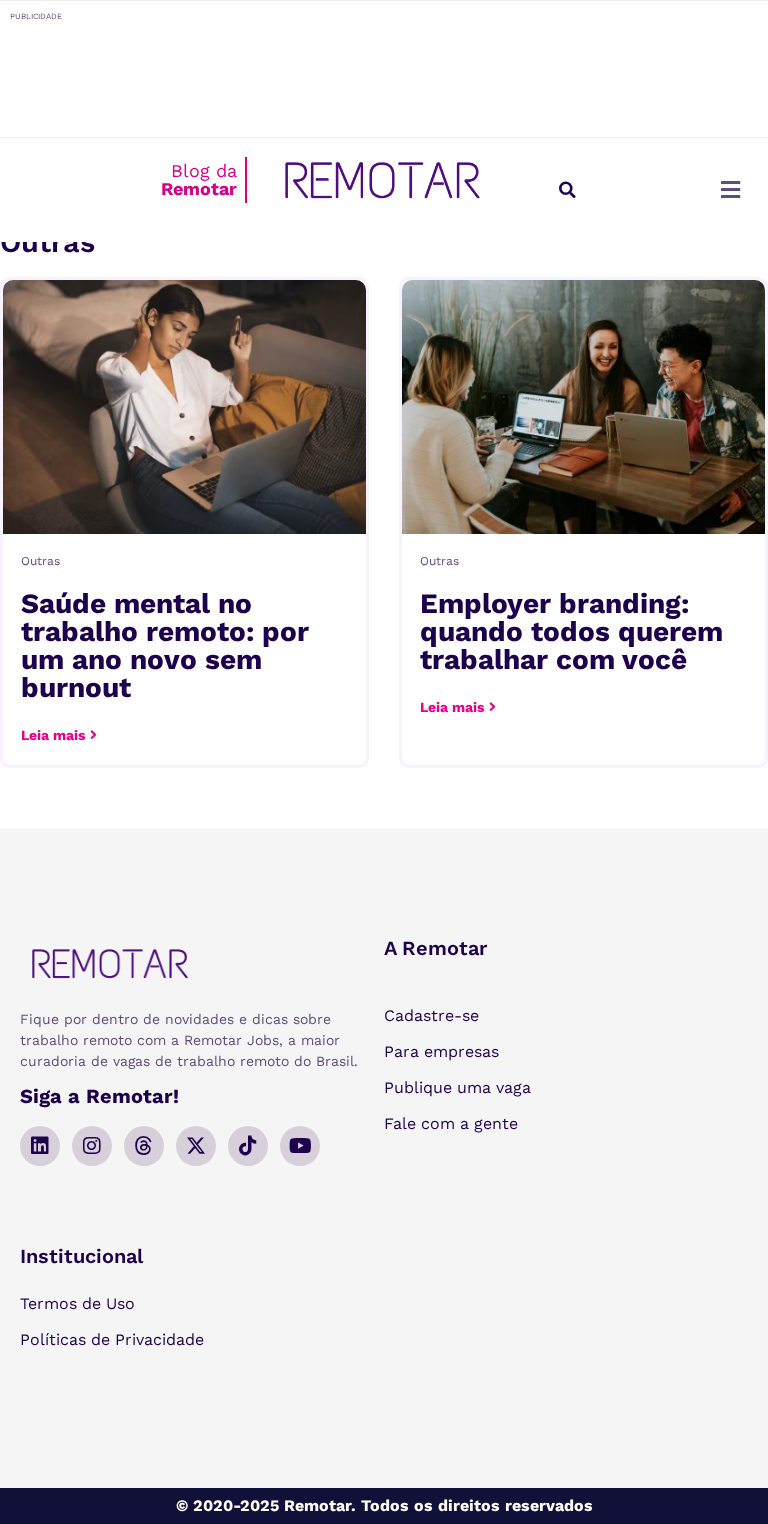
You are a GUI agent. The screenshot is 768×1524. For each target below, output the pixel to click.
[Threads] (144, 1146)
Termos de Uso (77, 1303)
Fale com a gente (451, 1123)
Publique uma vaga (457, 1087)
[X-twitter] (196, 1146)
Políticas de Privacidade (112, 1339)
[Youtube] (300, 1146)
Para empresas (441, 1051)
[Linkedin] (40, 1146)
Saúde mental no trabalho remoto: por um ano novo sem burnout (165, 645)
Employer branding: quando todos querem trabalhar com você (571, 631)
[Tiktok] (248, 1146)
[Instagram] (92, 1146)
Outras (40, 561)
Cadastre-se (431, 1015)
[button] (567, 190)
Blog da (199, 179)
